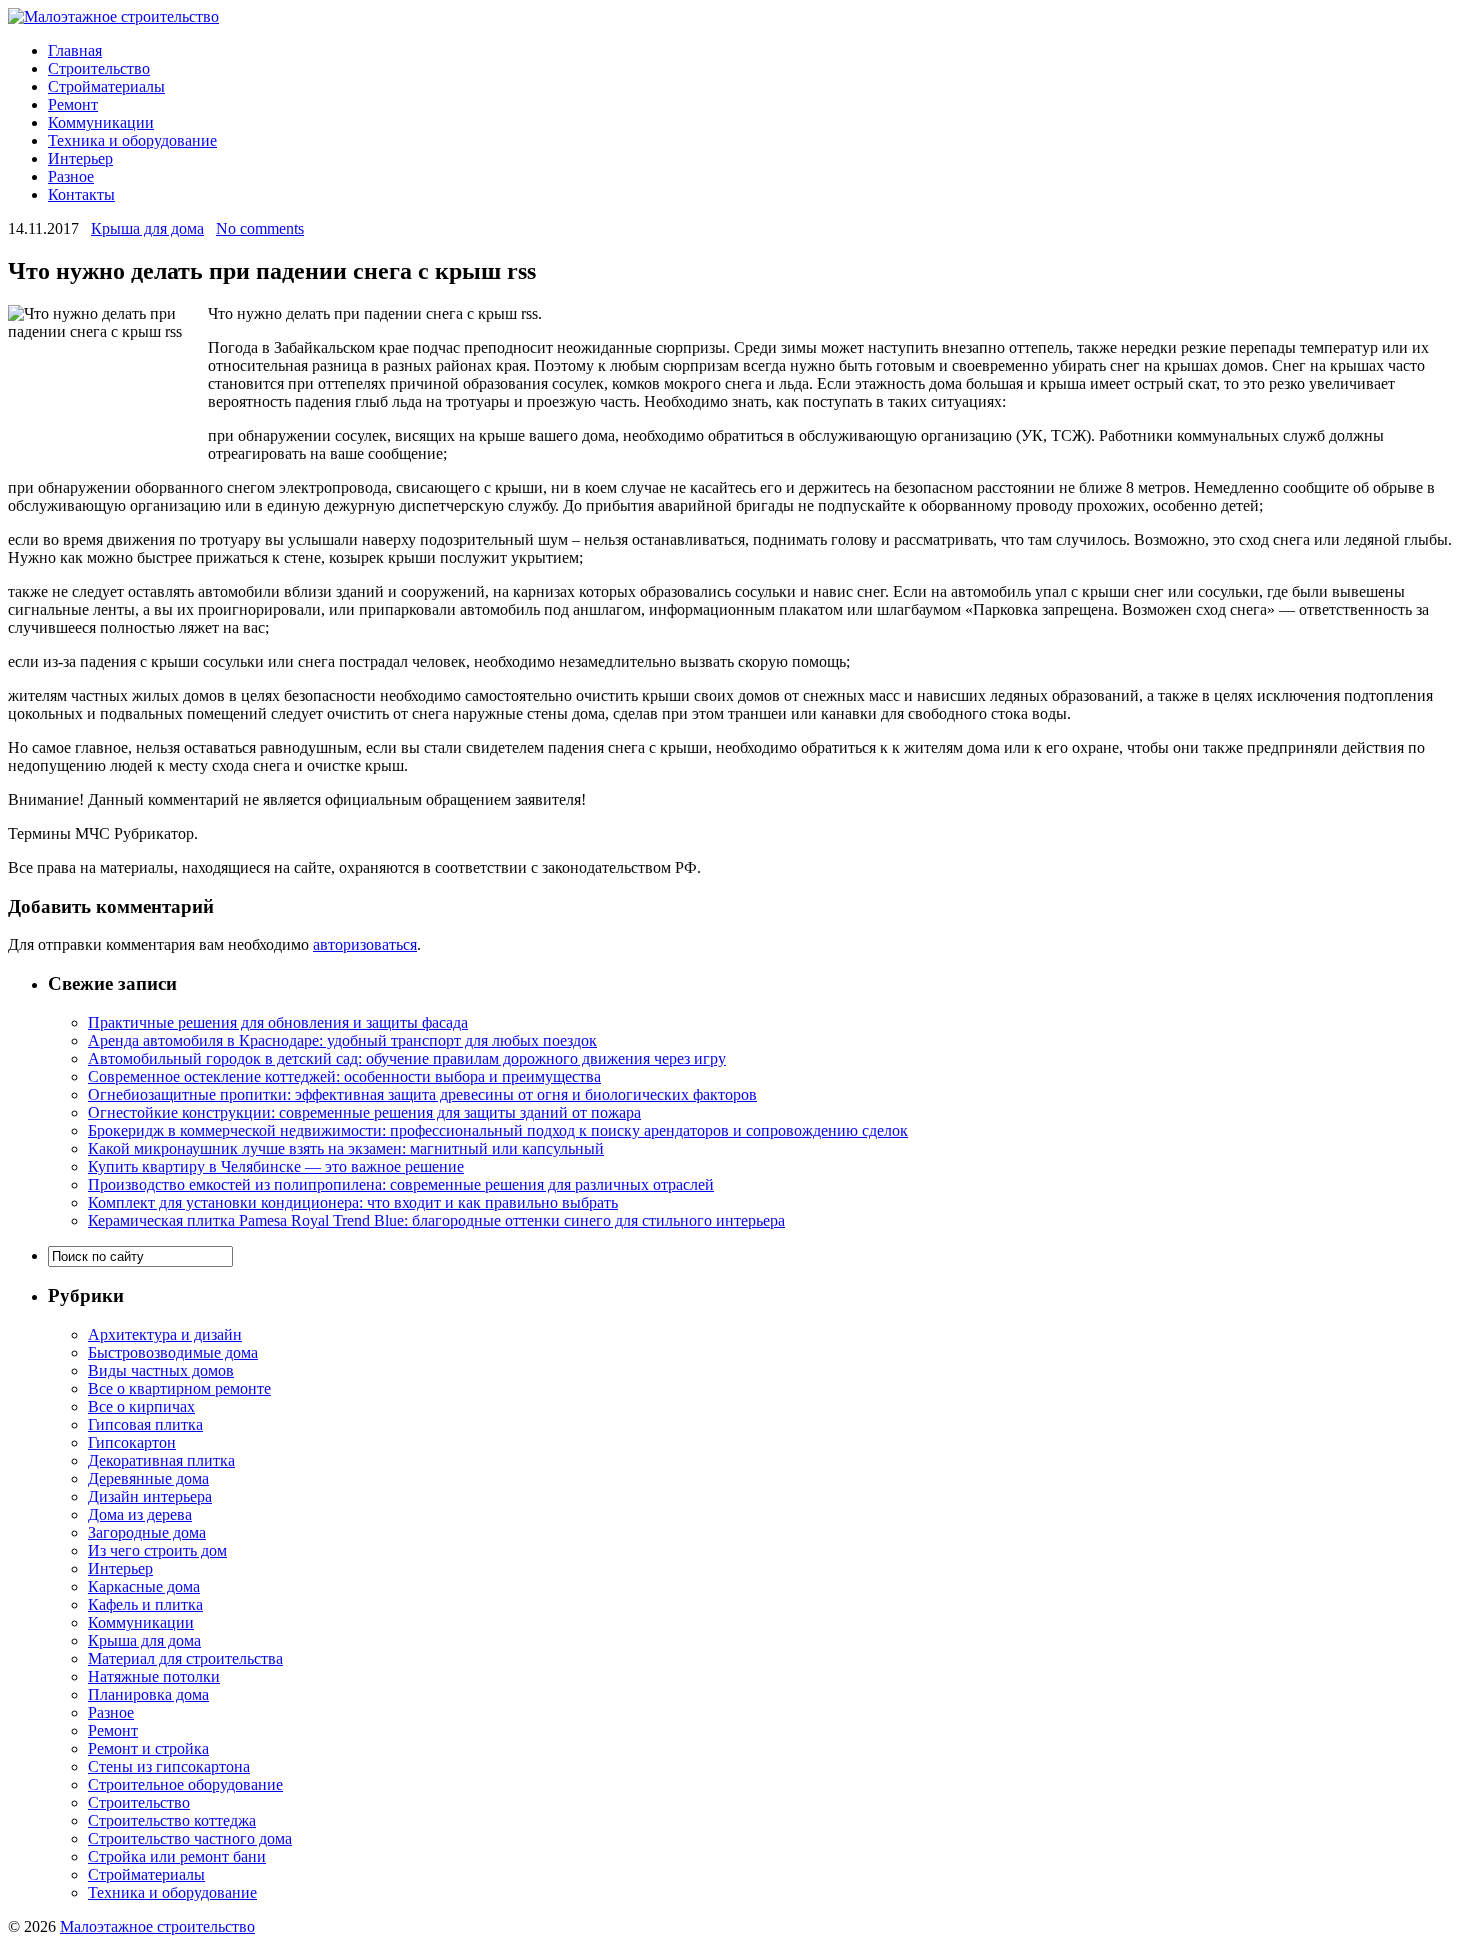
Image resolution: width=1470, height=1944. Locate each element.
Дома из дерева (140, 1514)
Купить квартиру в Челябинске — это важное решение (276, 1166)
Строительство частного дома (190, 1838)
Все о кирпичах (141, 1406)
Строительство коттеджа (172, 1820)
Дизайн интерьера (150, 1496)
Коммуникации (101, 122)
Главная (75, 50)
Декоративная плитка (161, 1460)
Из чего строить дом (157, 1550)
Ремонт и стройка (148, 1748)
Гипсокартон (132, 1442)
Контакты (81, 194)
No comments (260, 228)
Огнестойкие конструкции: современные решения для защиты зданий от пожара (364, 1112)
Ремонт (73, 104)
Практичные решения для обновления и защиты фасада (278, 1022)
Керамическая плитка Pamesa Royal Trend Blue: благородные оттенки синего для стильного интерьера (436, 1220)
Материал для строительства (185, 1658)
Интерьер (80, 158)
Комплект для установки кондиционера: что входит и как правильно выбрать (353, 1202)
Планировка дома (148, 1694)
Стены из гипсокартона (169, 1766)
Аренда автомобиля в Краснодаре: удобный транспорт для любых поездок (342, 1040)
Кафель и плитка (145, 1604)
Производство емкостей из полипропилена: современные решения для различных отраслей (401, 1184)
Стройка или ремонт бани (177, 1856)
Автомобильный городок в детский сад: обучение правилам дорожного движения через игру (407, 1058)
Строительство (99, 68)
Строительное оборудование (185, 1784)
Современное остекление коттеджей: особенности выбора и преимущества (344, 1076)
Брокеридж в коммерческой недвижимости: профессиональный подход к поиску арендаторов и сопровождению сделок (498, 1130)
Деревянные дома (148, 1478)
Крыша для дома (147, 228)
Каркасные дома (144, 1586)
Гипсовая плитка (145, 1424)
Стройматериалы (106, 86)
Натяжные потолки (154, 1676)
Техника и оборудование (132, 140)
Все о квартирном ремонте (179, 1388)
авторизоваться (365, 944)
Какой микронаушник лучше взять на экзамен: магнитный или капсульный (346, 1148)
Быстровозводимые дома (173, 1352)
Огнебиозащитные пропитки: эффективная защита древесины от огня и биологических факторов (422, 1094)
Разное (71, 176)
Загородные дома (147, 1532)
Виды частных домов (161, 1370)
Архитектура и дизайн (165, 1334)
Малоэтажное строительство (157, 1926)
